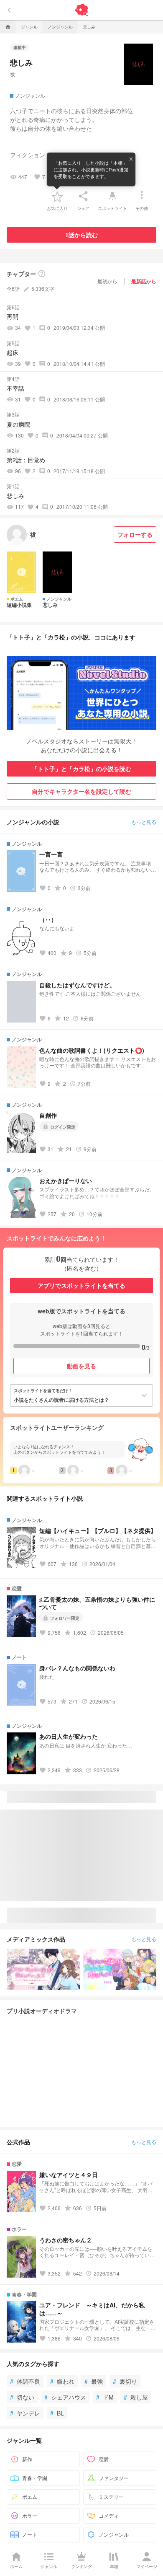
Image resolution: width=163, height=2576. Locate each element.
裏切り (125, 2381)
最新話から (144, 281)
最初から (107, 281)
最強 (94, 2381)
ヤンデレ (25, 2413)
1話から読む (81, 235)
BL (57, 2413)
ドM (105, 2397)
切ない (22, 2397)
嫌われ (62, 2381)
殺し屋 (136, 2397)
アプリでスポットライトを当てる (81, 1285)
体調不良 (25, 2381)
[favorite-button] (57, 196)
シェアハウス (65, 2397)
